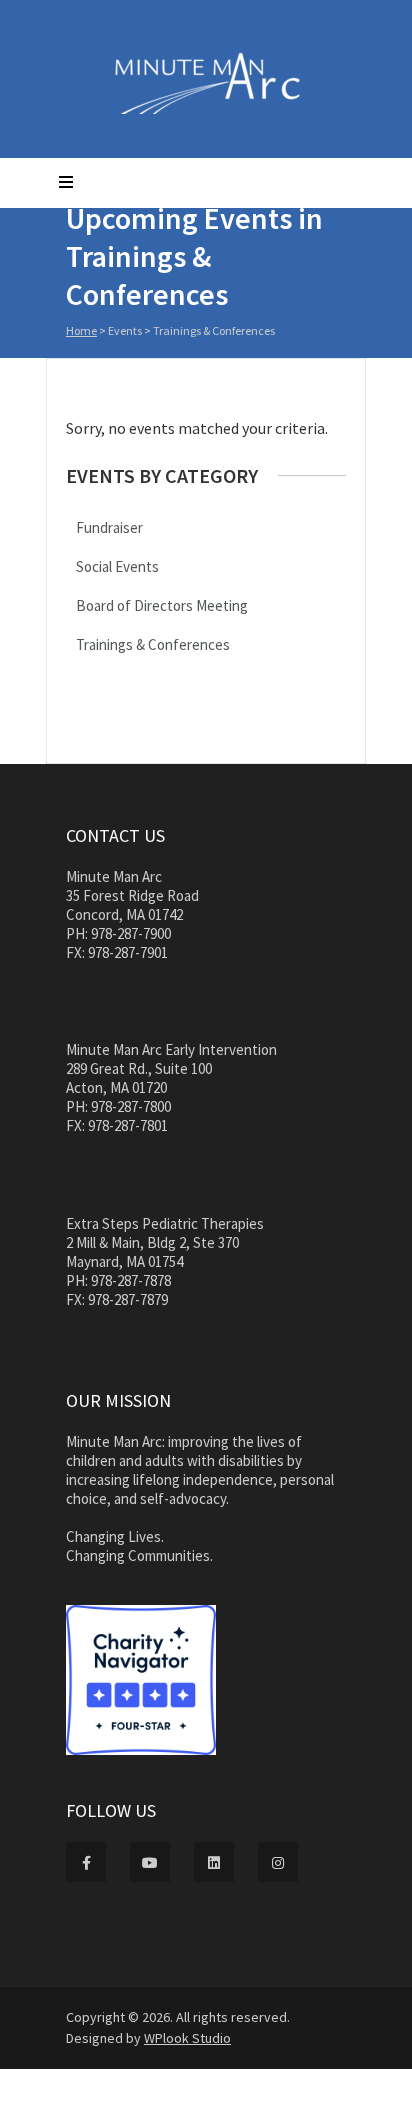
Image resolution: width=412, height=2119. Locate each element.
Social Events (117, 566)
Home (81, 330)
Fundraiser (109, 527)
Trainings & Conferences (153, 644)
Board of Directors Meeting (162, 605)
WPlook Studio (187, 2038)
